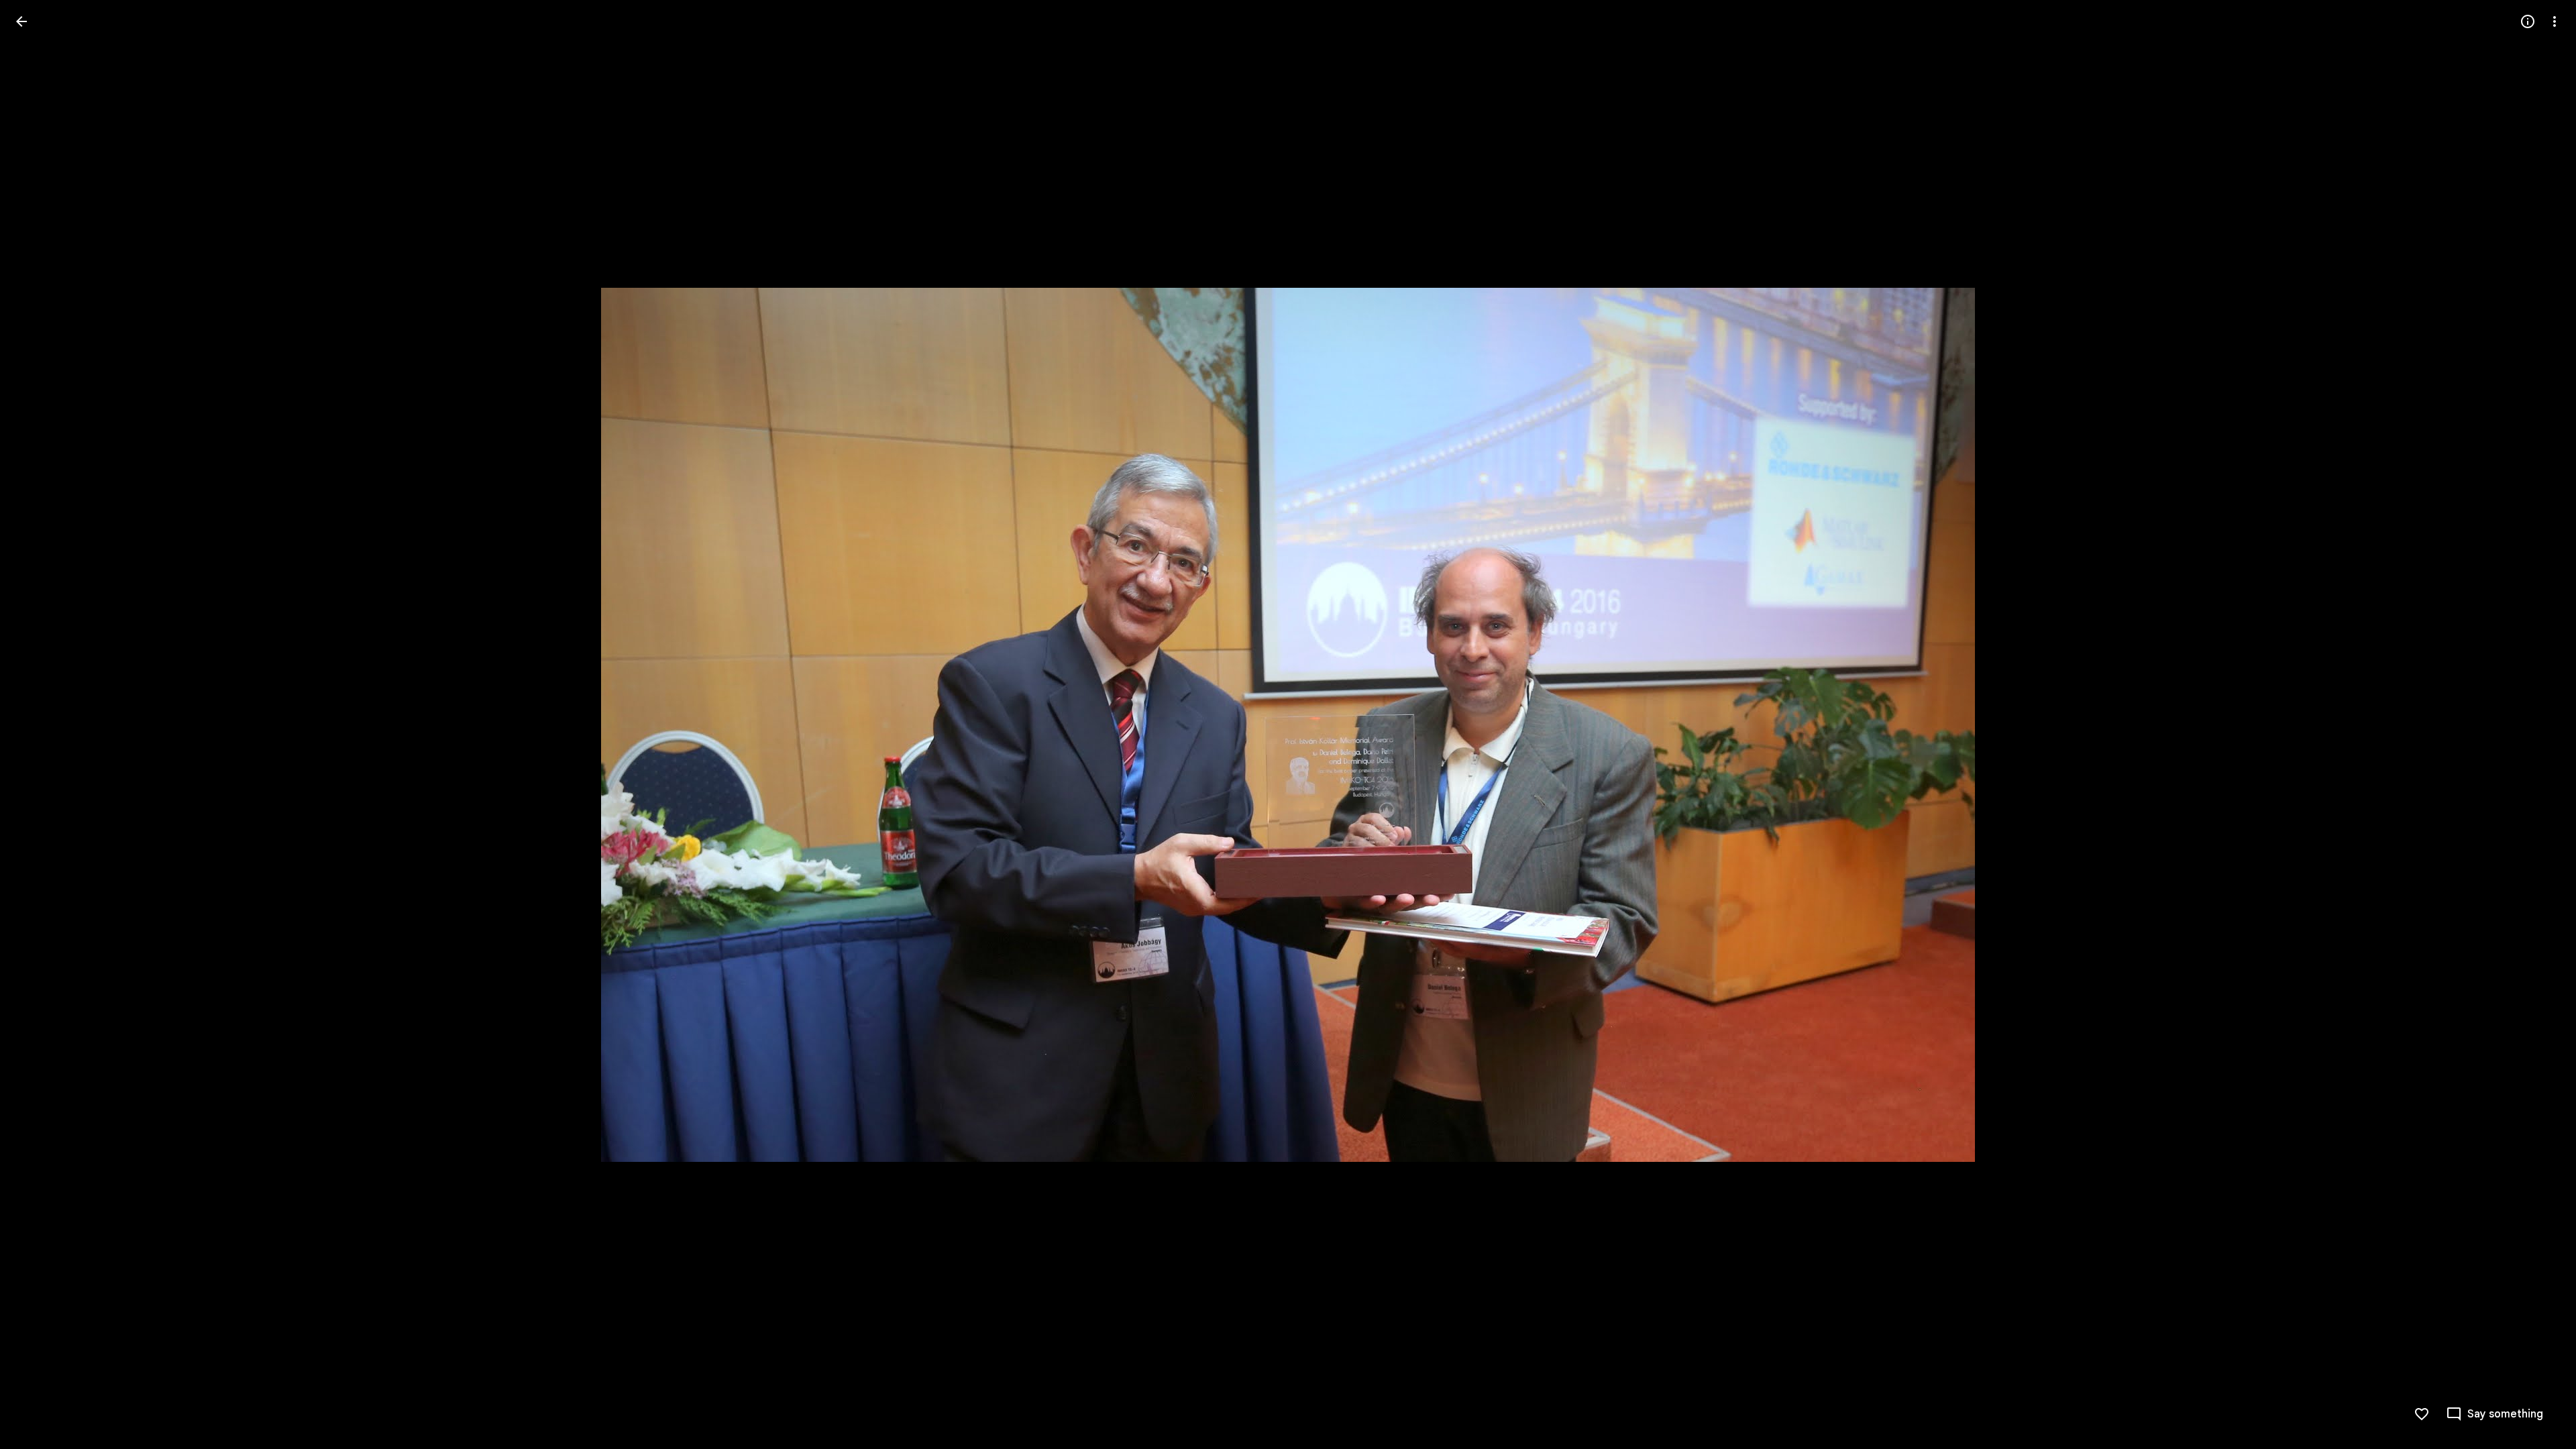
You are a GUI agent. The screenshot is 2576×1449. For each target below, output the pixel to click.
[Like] (2422, 1414)
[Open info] (2528, 21)
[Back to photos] (21, 21)
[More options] (2555, 21)
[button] (38, 724)
